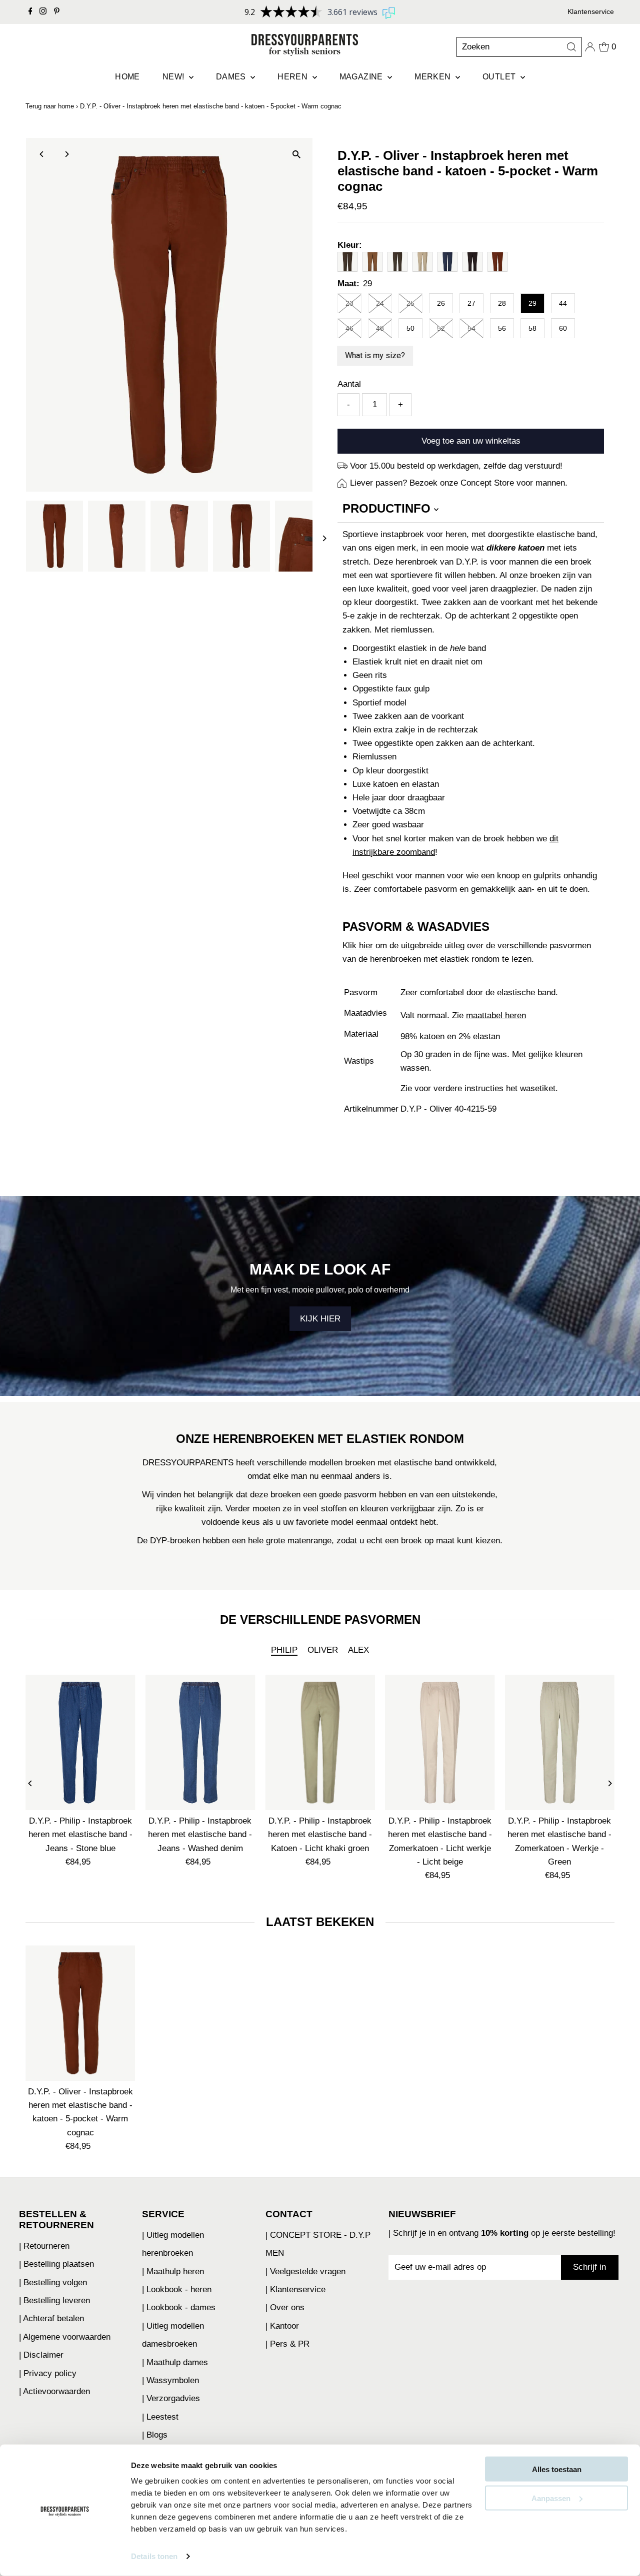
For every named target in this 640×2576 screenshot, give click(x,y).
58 (532, 328)
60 (563, 328)
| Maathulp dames (175, 2362)
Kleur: (350, 245)
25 (410, 303)
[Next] (67, 154)
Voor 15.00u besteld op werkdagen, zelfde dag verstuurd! (456, 466)
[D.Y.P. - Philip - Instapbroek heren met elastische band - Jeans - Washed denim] (200, 1742)
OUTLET (500, 77)
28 (502, 303)
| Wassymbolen (170, 2380)
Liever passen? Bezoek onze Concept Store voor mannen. (459, 483)
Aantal (349, 384)
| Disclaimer (41, 2355)
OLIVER (323, 1650)
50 (410, 328)
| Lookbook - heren (177, 2289)
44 (563, 303)
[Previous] (42, 154)
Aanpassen (551, 2498)
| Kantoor (282, 2326)
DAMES (232, 77)
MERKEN (434, 77)
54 (471, 328)
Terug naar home (50, 106)
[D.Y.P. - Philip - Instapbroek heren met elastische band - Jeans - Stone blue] (80, 1742)
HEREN (293, 77)
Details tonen (154, 2556)
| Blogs (155, 2435)
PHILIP (284, 1650)
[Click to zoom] (296, 154)
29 (532, 303)
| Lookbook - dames (179, 2307)
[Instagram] (43, 12)
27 (471, 303)
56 (502, 328)
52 (441, 328)
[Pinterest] (57, 12)
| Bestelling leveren (54, 2300)
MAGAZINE (362, 77)
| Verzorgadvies (171, 2398)
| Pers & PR (287, 2344)
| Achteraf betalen (51, 2318)
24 (380, 303)
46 (349, 328)
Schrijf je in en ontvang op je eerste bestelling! (504, 2233)
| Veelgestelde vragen (305, 2271)
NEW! (174, 77)
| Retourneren (44, 2246)
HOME (127, 77)
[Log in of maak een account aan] (590, 47)
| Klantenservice (295, 2289)
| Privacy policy (48, 2373)
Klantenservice (591, 11)
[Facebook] (30, 12)
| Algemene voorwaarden (65, 2337)
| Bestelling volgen (53, 2282)
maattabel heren (496, 1015)
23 (349, 303)
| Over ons (285, 2307)
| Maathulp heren (173, 2271)
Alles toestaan (557, 2469)
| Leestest (160, 2417)
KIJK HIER (320, 1319)
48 (380, 328)
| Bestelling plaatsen (56, 2264)
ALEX (358, 1650)
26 (441, 303)
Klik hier (358, 946)
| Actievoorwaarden (54, 2391)
